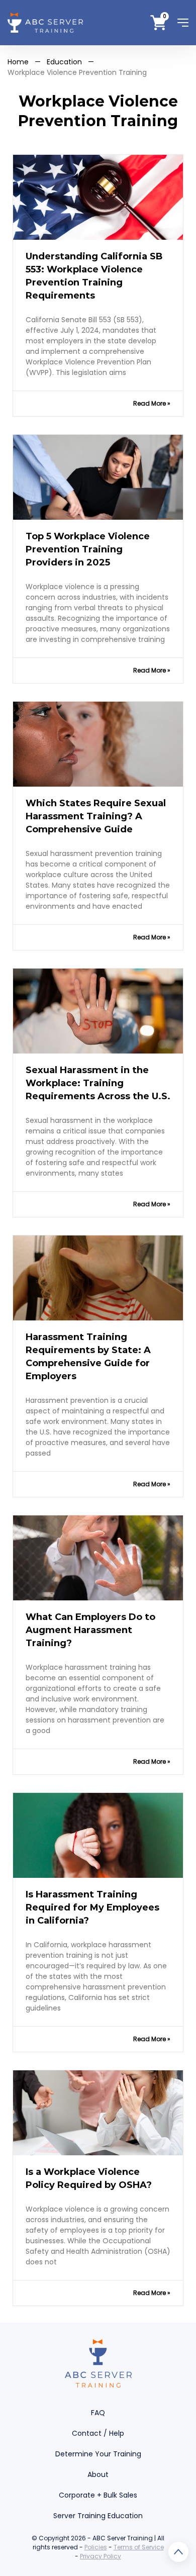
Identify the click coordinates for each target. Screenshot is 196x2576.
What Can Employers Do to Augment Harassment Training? (90, 1630)
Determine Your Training (98, 2454)
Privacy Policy (101, 2556)
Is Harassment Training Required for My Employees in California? (92, 1907)
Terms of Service (139, 2547)
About (98, 2474)
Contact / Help (98, 2433)
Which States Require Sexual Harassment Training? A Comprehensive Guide (96, 816)
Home (18, 62)
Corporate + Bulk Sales (98, 2495)
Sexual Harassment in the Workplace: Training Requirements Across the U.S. (98, 1083)
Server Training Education (98, 2516)
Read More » (152, 403)
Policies (96, 2547)
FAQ (98, 2413)
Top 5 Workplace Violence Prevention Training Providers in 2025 (88, 549)
